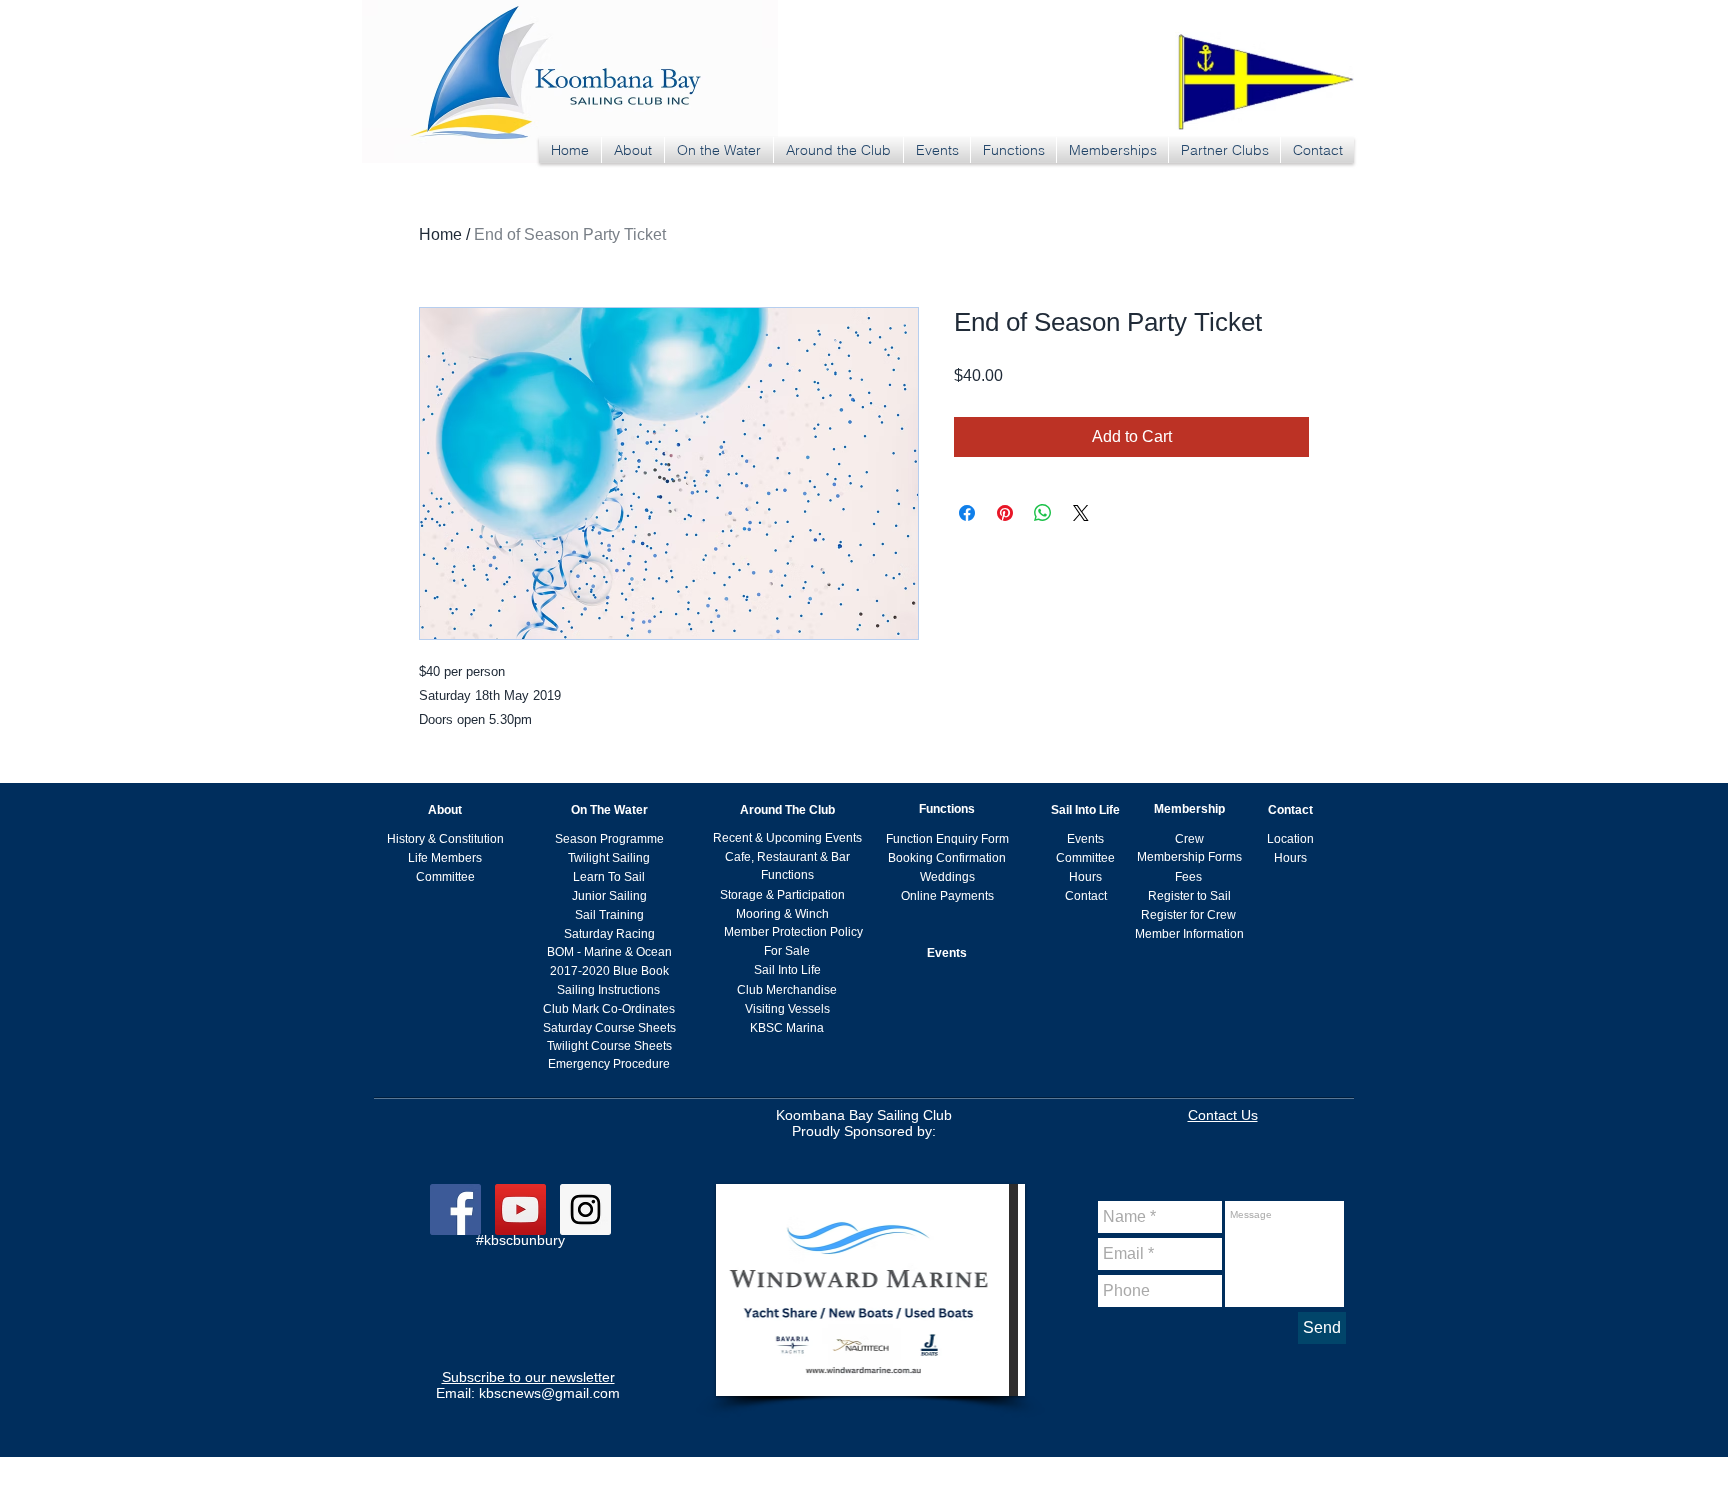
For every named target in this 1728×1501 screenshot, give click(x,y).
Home (440, 234)
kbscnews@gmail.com (549, 1393)
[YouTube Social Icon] (520, 1209)
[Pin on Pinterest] (1005, 513)
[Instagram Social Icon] (585, 1209)
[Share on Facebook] (967, 513)
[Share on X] (1081, 513)
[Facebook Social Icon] (455, 1209)
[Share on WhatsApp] (1043, 513)
